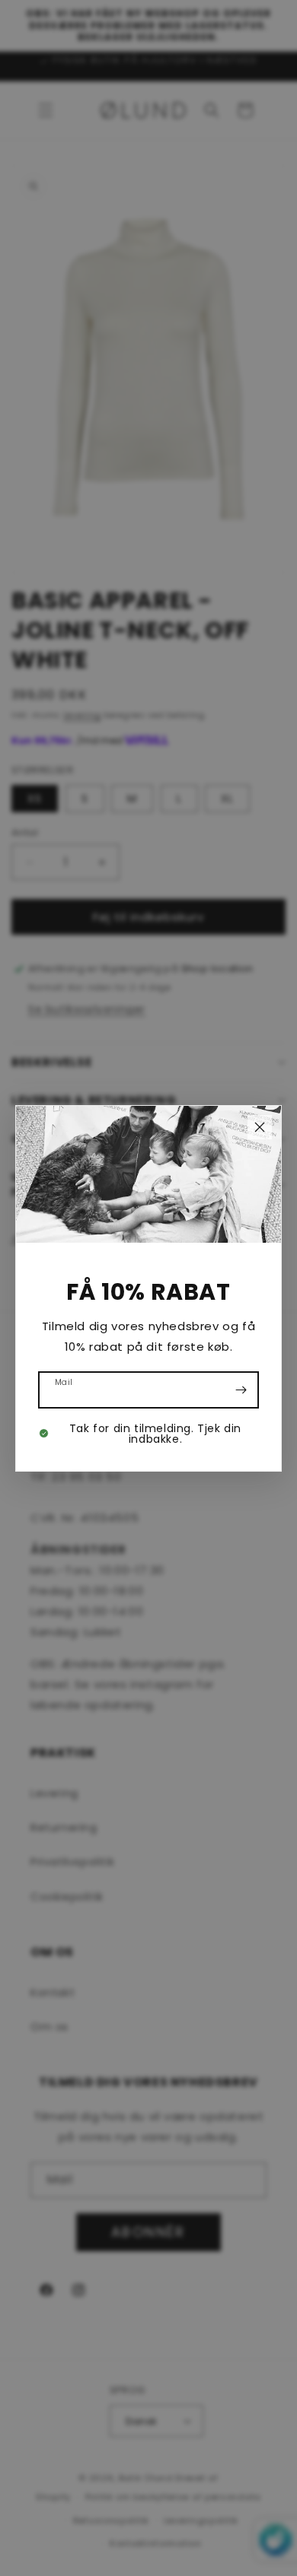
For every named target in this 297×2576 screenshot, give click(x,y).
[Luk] (260, 1127)
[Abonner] (241, 1390)
